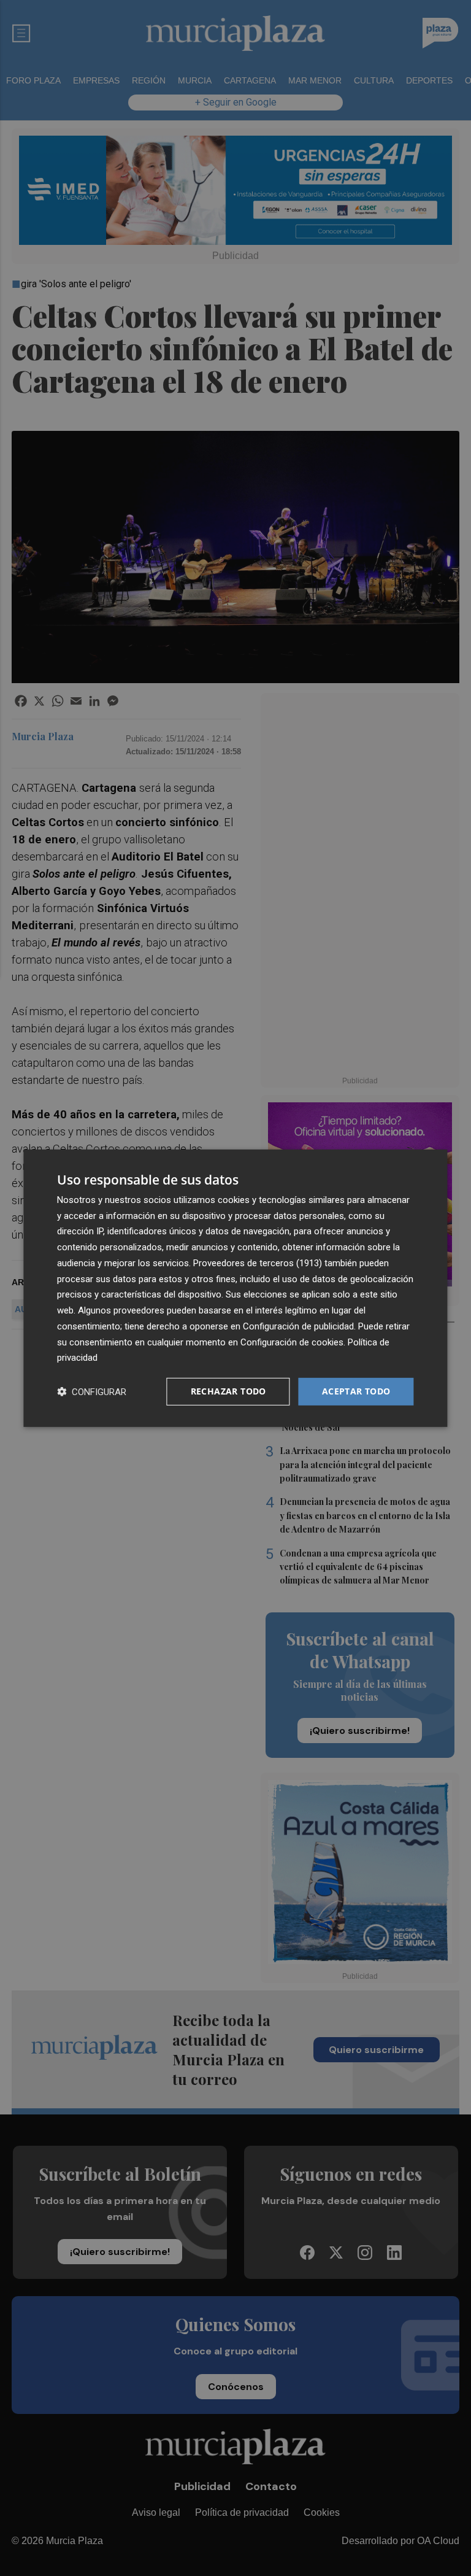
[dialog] (235, 1288)
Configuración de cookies (292, 1342)
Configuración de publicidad (298, 1326)
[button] (92, 1392)
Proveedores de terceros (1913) (258, 1263)
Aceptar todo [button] (356, 1391)
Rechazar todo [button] (228, 1391)
